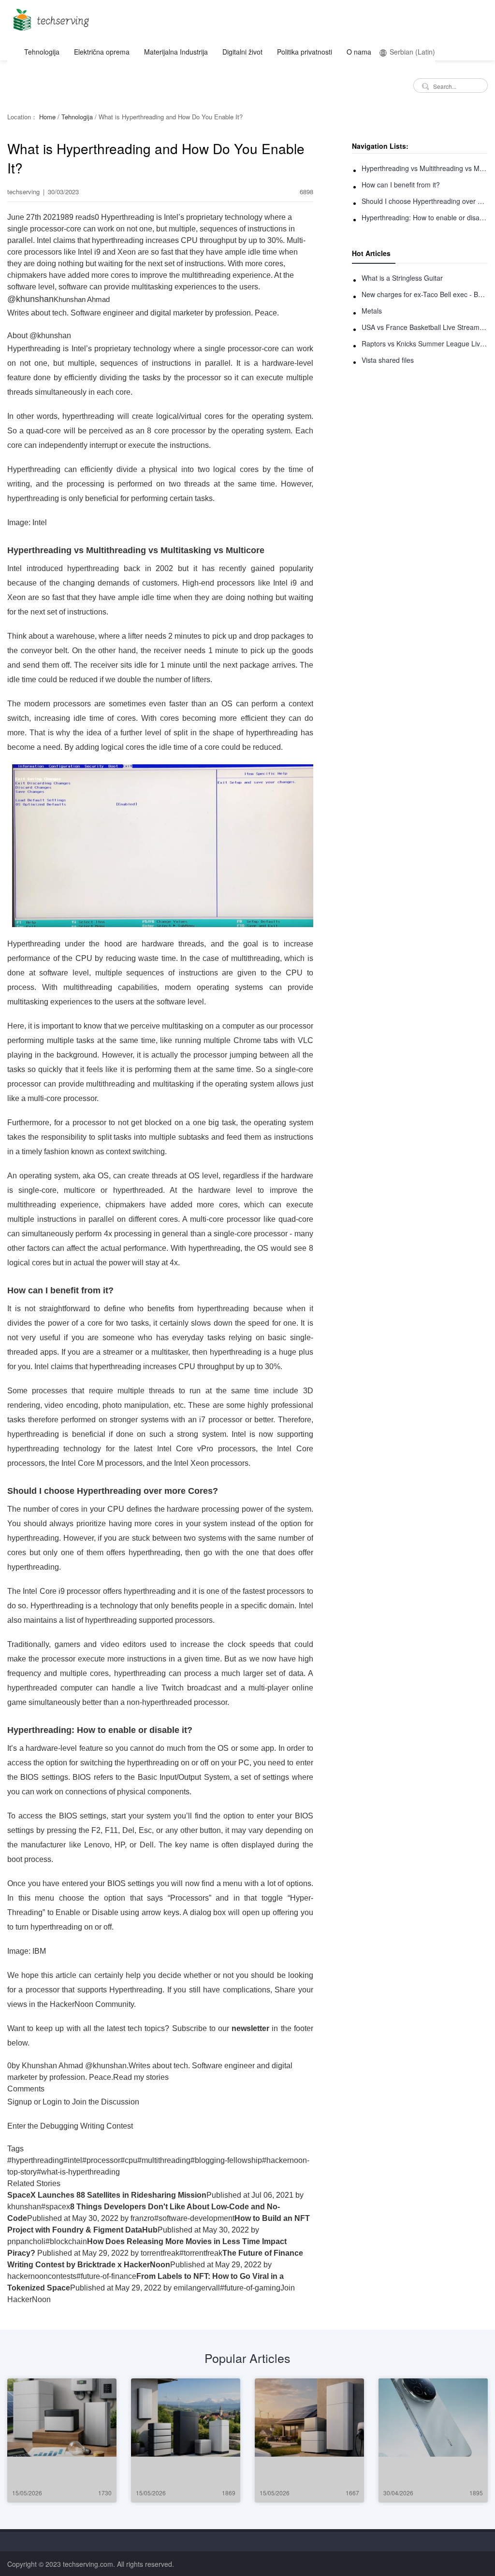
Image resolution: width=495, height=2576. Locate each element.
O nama (359, 52)
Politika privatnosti (305, 52)
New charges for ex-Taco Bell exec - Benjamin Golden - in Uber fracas (425, 294)
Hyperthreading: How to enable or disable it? (425, 217)
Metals (372, 311)
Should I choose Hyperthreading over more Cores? (425, 201)
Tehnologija (42, 52)
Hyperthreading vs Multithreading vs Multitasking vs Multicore (425, 168)
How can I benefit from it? (401, 185)
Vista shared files (388, 360)
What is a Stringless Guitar (402, 278)
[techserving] (50, 17)
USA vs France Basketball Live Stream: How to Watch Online (425, 327)
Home (47, 117)
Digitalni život (242, 52)
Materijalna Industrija (176, 52)
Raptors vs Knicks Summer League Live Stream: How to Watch (425, 343)
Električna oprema (102, 52)
